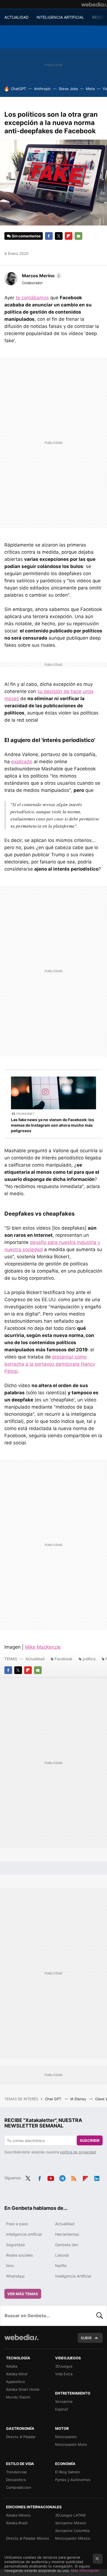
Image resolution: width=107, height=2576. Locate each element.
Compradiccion (19, 2487)
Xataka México (18, 2515)
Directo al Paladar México (28, 2538)
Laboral (62, 2255)
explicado (22, 762)
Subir (86, 2338)
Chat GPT (54, 2099)
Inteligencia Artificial (73, 2276)
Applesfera (15, 2382)
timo (10, 2266)
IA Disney (79, 2099)
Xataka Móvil (17, 2374)
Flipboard (69, 236)
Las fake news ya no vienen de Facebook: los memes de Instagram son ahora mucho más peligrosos (53, 1125)
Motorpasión (66, 2437)
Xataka (12, 2366)
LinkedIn (97, 2177)
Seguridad (15, 2245)
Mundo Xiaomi (18, 2397)
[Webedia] (94, 4)
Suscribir (90, 2140)
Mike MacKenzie (43, 1647)
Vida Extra (64, 2374)
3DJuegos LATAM (70, 2515)
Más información (85, 2570)
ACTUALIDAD (16, 17)
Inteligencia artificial (24, 2234)
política (89, 1659)
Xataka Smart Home (23, 2389)
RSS (74, 2177)
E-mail (78, 236)
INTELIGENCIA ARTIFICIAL (60, 17)
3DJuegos (64, 2366)
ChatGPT (19, 89)
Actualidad (35, 1659)
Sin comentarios (26, 236)
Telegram (62, 2177)
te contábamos (32, 298)
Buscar (100, 2316)
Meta (90, 89)
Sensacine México (71, 2523)
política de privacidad (78, 2152)
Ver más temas (23, 2294)
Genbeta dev (67, 2245)
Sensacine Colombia (72, 2531)
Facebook (49, 236)
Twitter (59, 236)
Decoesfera (16, 2480)
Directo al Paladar (21, 2437)
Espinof (62, 2409)
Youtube (51, 2177)
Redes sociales (19, 2255)
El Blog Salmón (68, 2472)
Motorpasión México (73, 2538)
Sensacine (64, 2401)
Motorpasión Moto (71, 2444)
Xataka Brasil (17, 2523)
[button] (41, 276)
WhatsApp (15, 2276)
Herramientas (67, 2234)
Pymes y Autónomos (73, 2480)
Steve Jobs (68, 89)
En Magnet (25, 1114)
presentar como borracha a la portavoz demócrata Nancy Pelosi (50, 1364)
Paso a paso (17, 2224)
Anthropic (42, 89)
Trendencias (16, 2472)
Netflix (61, 2266)
